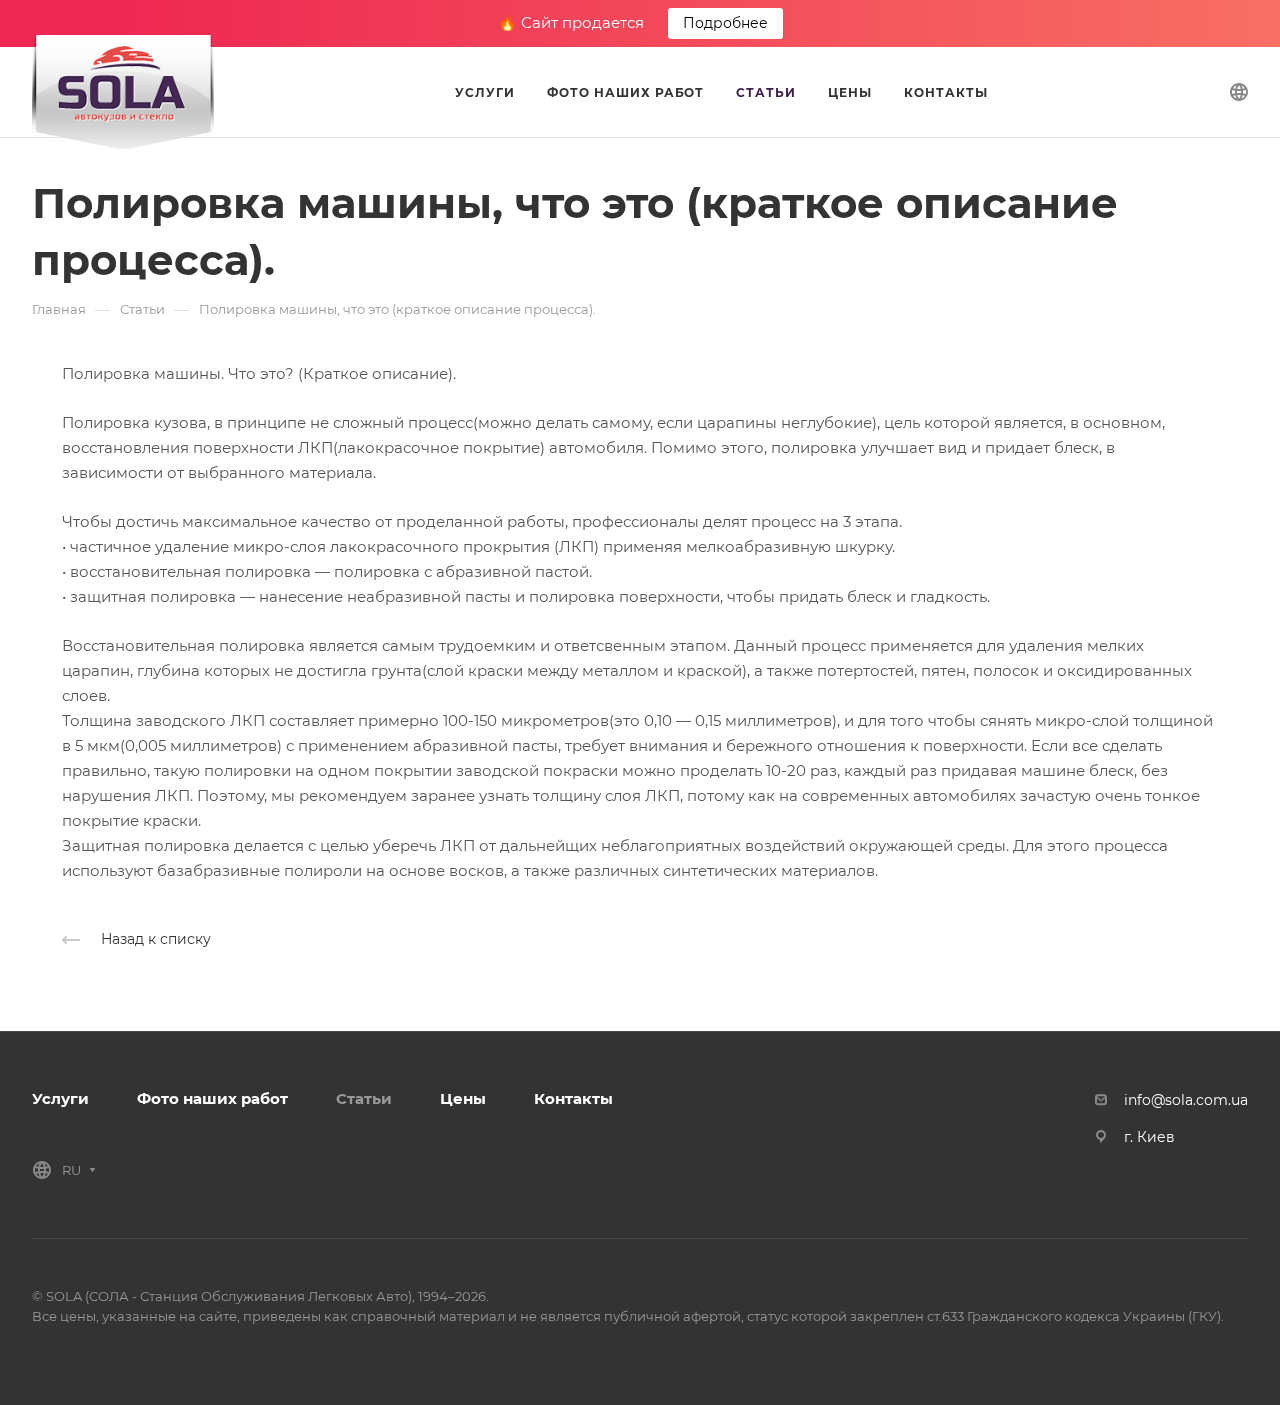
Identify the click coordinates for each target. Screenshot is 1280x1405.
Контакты (573, 1098)
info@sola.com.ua (1186, 1100)
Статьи (364, 1098)
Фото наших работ (212, 1098)
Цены (463, 1098)
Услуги (60, 1098)
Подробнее (725, 23)
